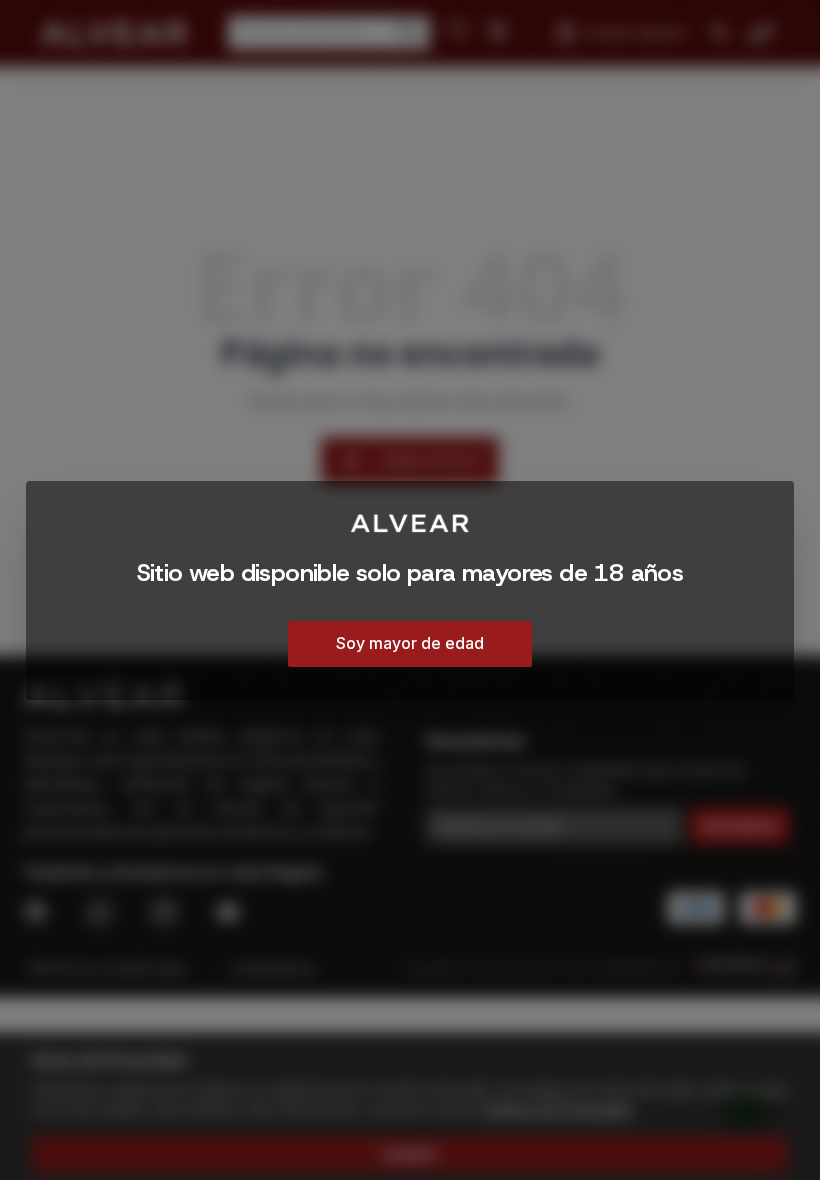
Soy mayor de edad (410, 643)
